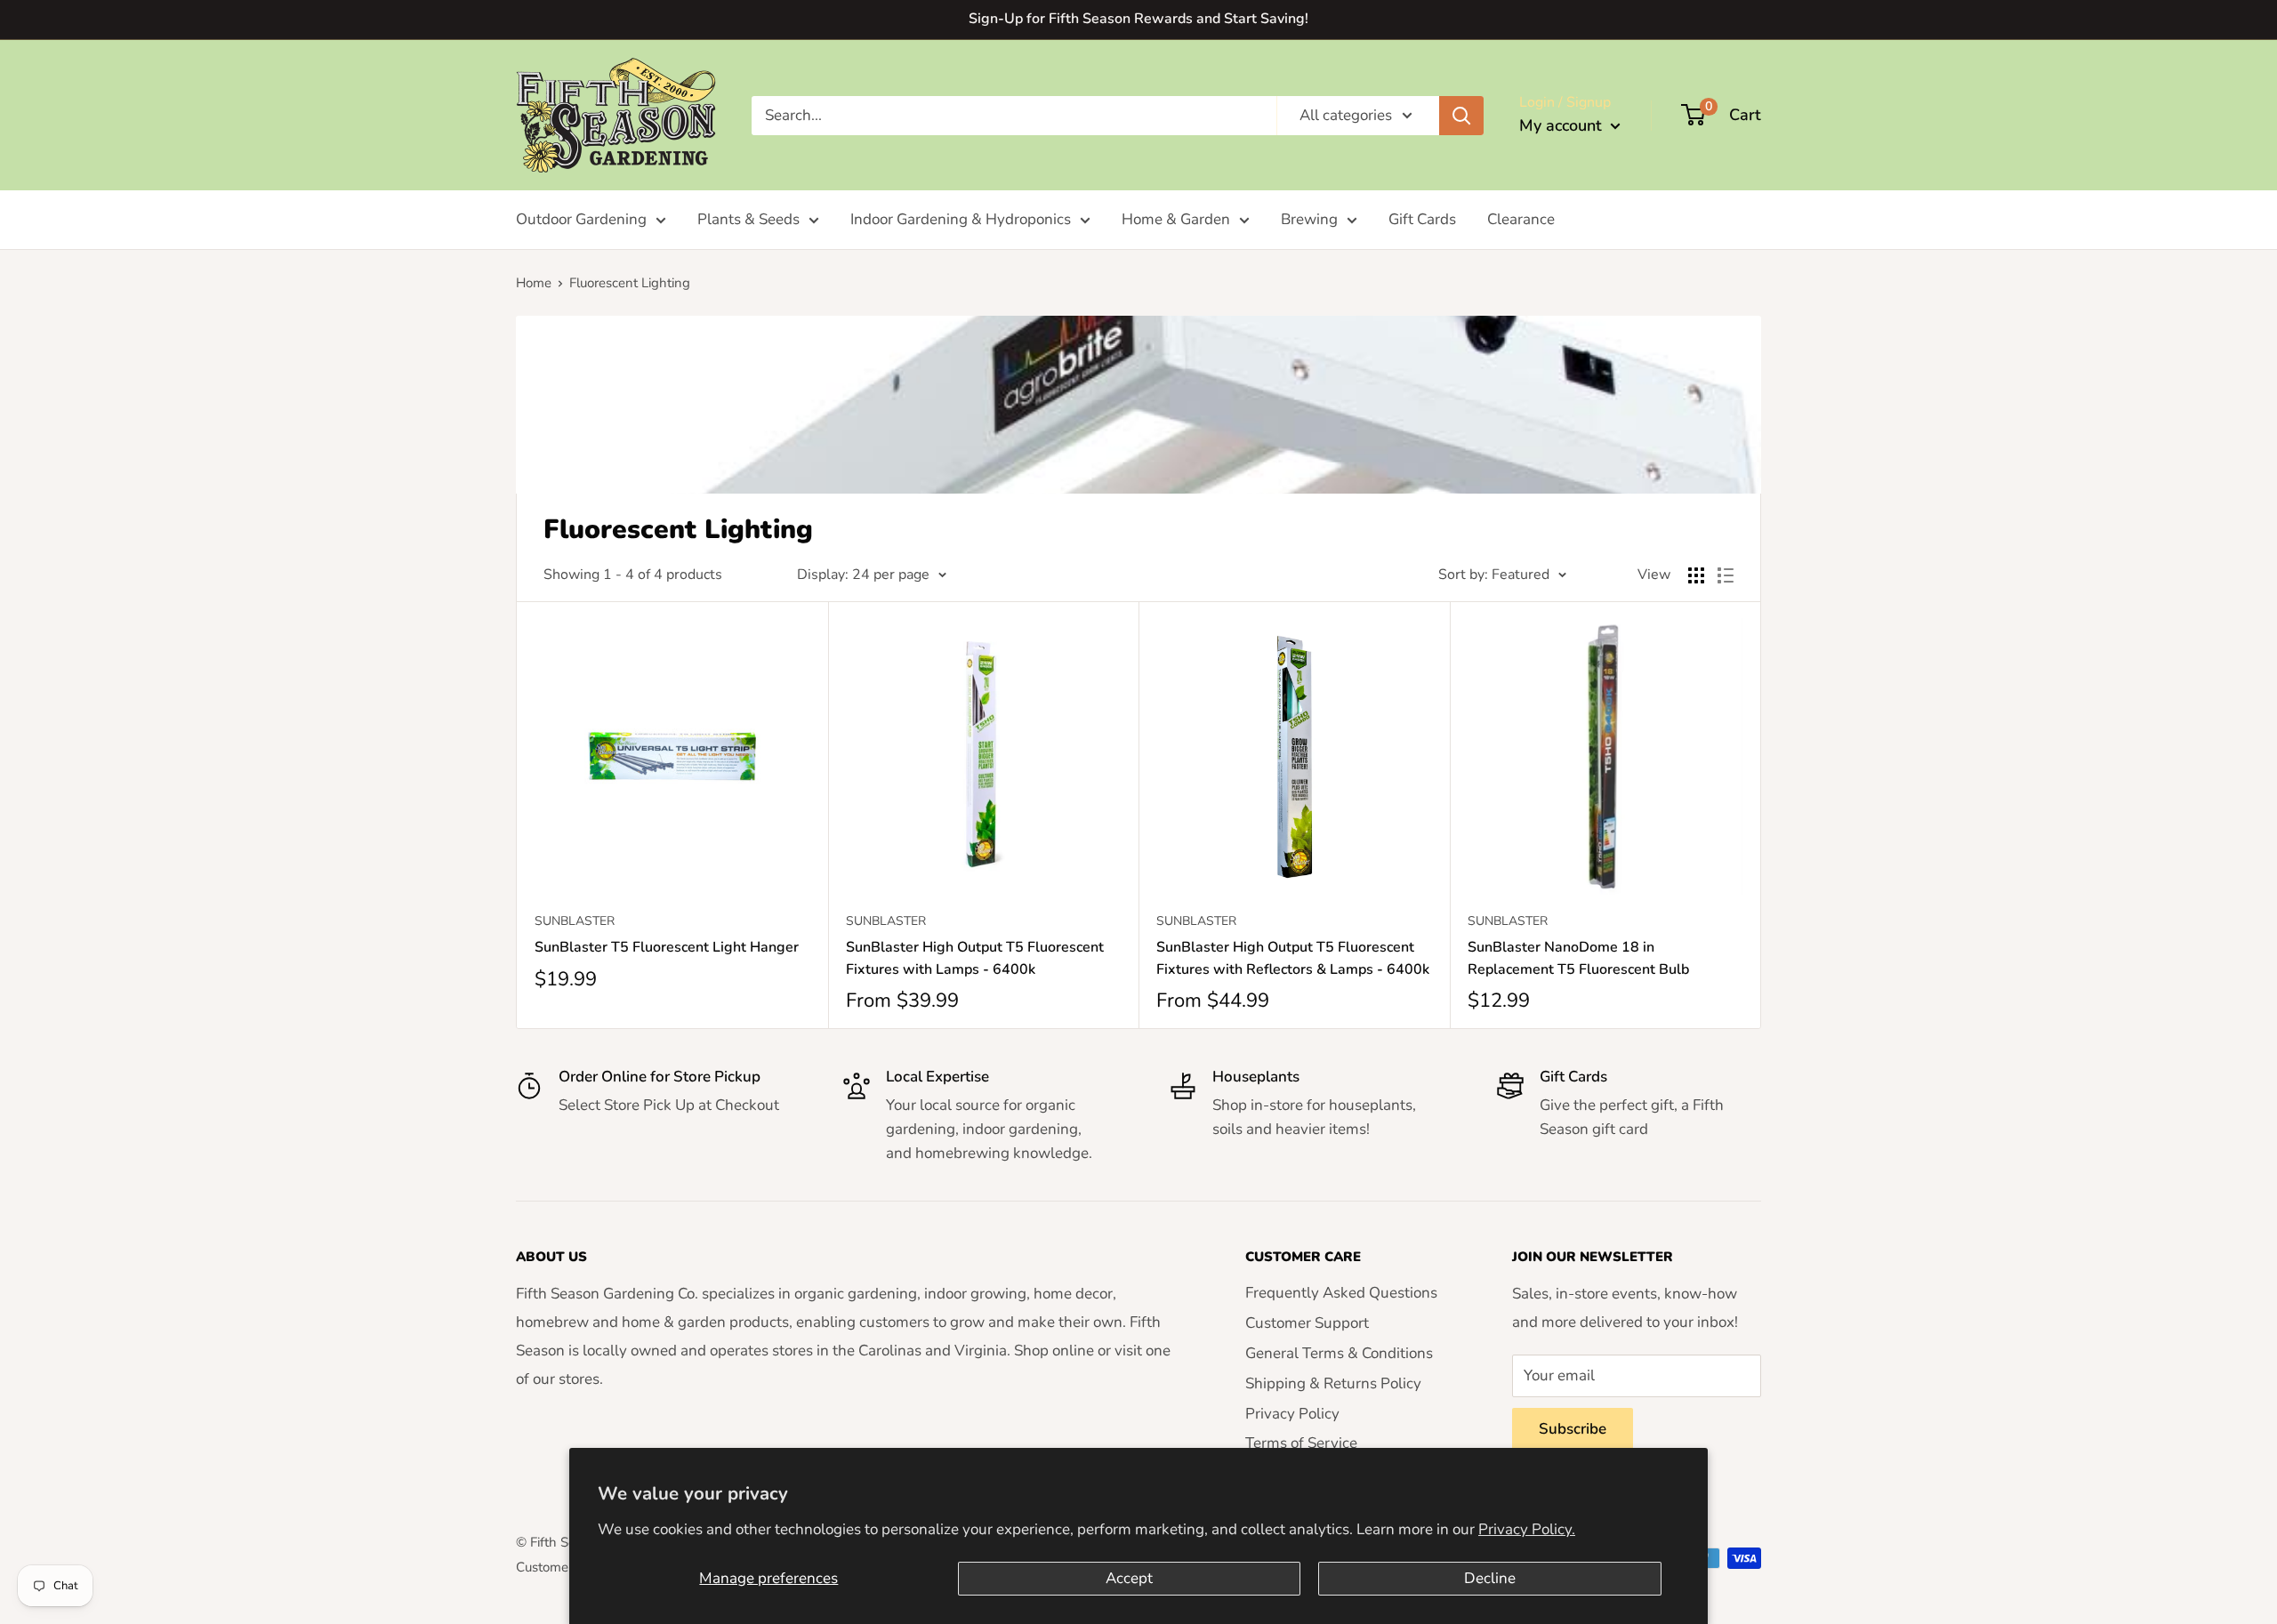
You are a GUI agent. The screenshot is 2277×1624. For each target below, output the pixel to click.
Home (534, 283)
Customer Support (1307, 1323)
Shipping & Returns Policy (1333, 1383)
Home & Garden (1176, 219)
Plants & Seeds (748, 219)
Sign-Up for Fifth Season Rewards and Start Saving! (1138, 19)
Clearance (1521, 219)
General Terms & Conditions (1339, 1353)
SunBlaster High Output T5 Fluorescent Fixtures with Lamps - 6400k (975, 958)
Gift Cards (1422, 219)
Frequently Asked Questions (1341, 1293)
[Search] (1461, 115)
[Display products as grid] (1696, 575)
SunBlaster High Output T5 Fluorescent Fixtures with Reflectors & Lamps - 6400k (1293, 958)
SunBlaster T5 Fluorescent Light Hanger (667, 947)
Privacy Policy (1292, 1414)
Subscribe (1573, 1429)
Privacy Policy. (1527, 1529)
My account (1563, 125)
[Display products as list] (1726, 575)
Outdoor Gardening (581, 219)
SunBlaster (575, 921)
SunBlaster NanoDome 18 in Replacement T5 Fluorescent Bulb (1578, 958)
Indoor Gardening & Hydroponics (961, 219)
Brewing (1309, 219)
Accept (1129, 1578)
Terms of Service (1301, 1443)
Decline (1490, 1578)
